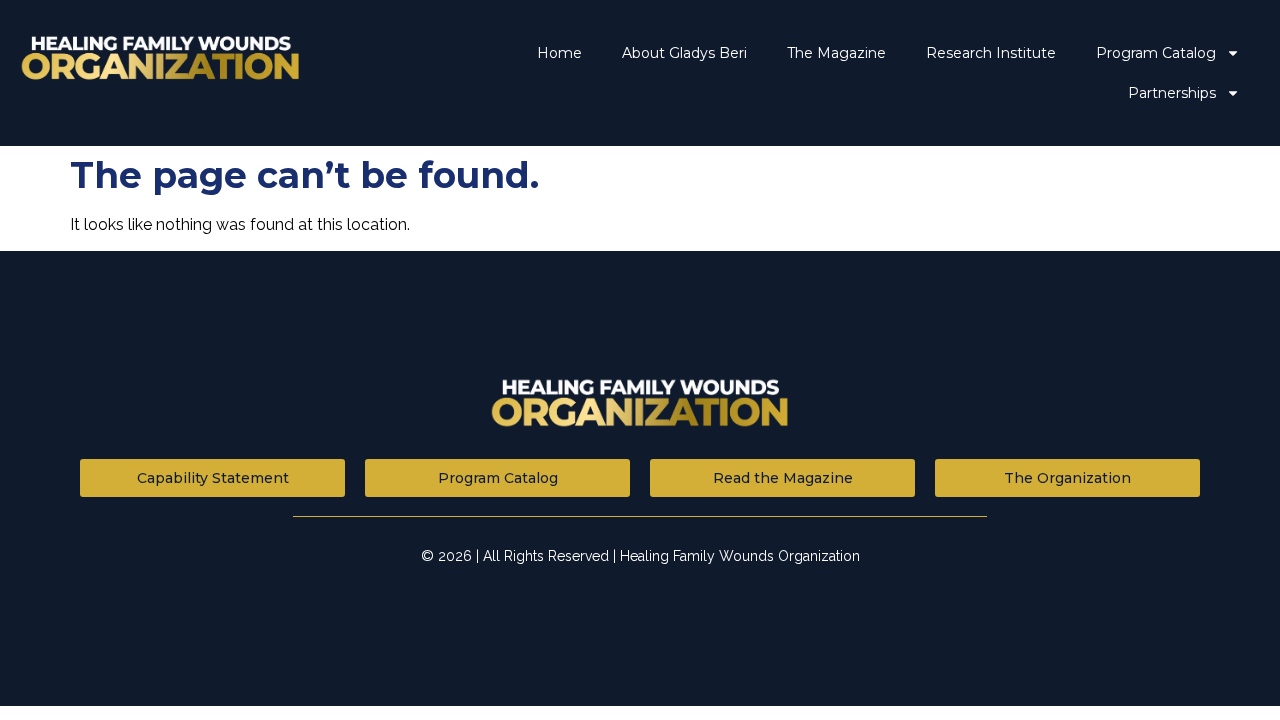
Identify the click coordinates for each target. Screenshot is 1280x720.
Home (559, 53)
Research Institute (991, 53)
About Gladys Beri (684, 53)
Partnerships (1172, 93)
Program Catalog (1156, 53)
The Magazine (836, 53)
